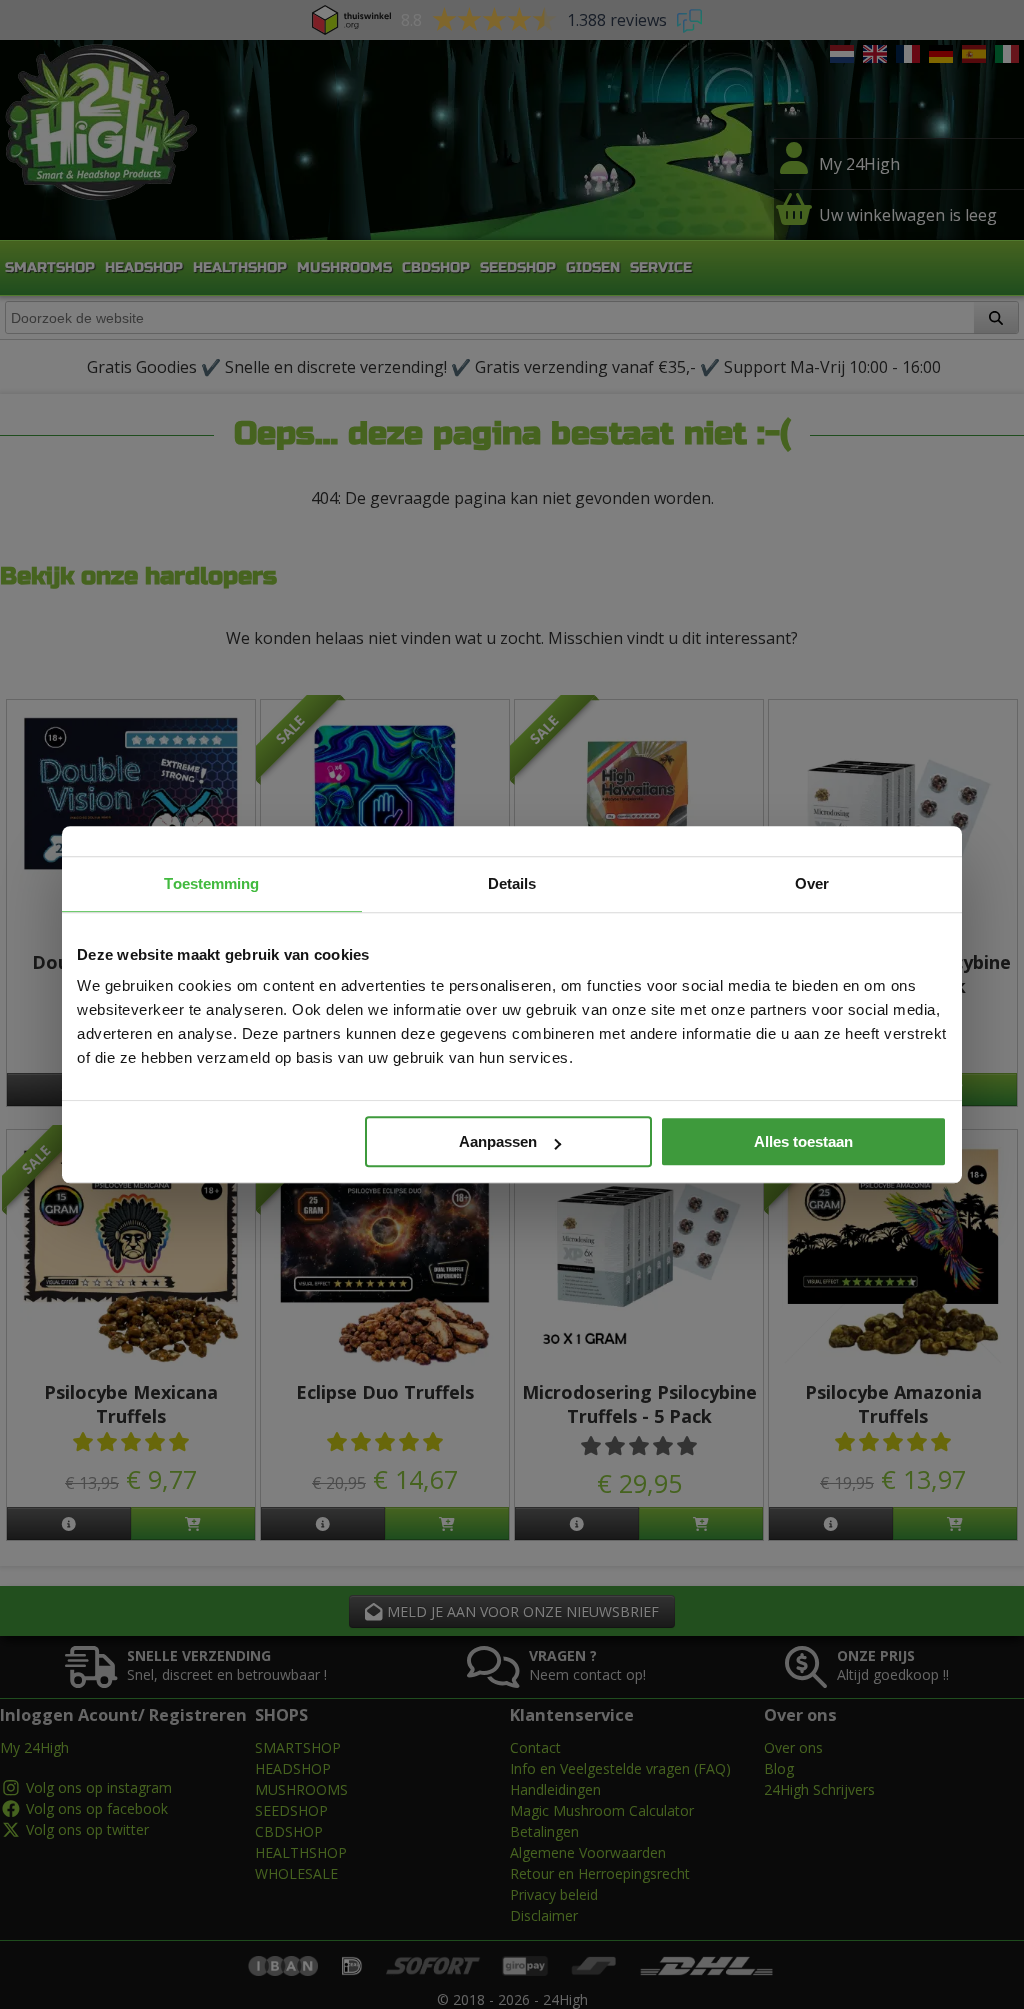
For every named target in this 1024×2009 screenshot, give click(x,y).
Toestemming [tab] (211, 883)
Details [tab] (512, 883)
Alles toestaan (803, 1141)
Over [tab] (812, 883)
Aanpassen (498, 1141)
